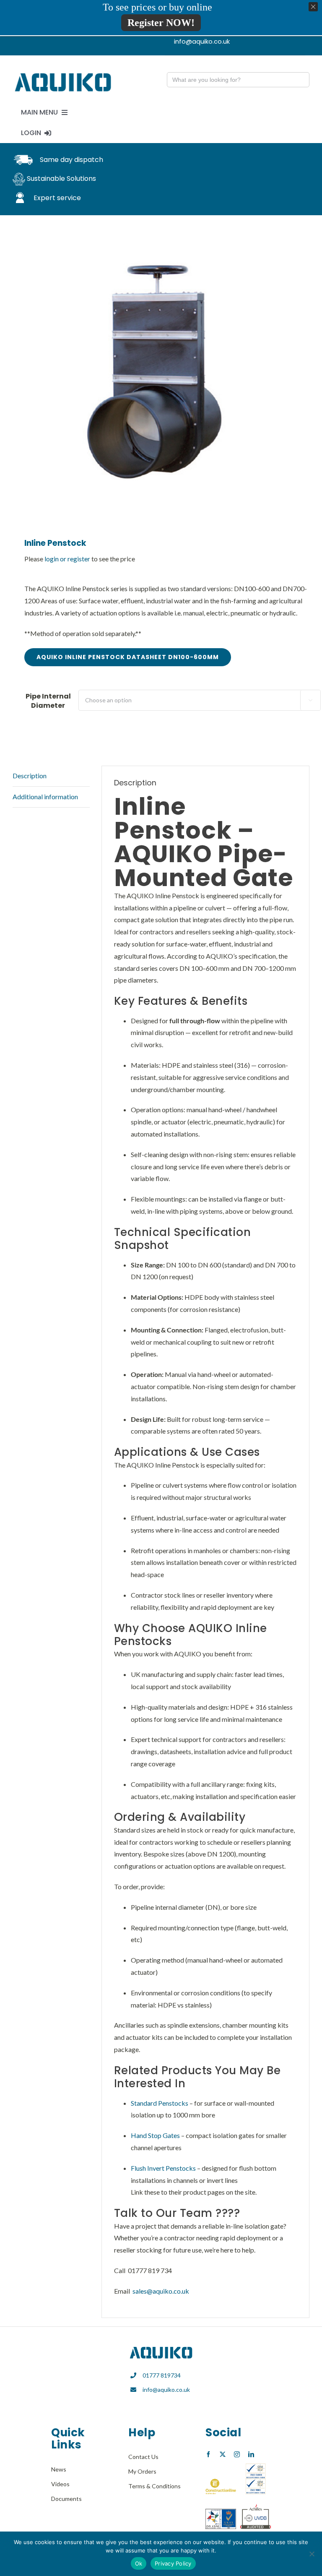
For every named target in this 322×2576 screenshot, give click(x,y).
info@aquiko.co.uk (166, 2390)
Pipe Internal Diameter (48, 701)
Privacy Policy (173, 2563)
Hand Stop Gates (155, 2135)
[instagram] (237, 2454)
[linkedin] (251, 2454)
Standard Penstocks (160, 2103)
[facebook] (208, 2454)
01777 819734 (162, 2375)
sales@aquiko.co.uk (161, 2291)
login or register (67, 559)
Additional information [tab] (45, 797)
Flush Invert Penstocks (163, 2168)
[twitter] (223, 2454)
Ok (139, 2563)
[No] (312, 2554)
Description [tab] (30, 776)
